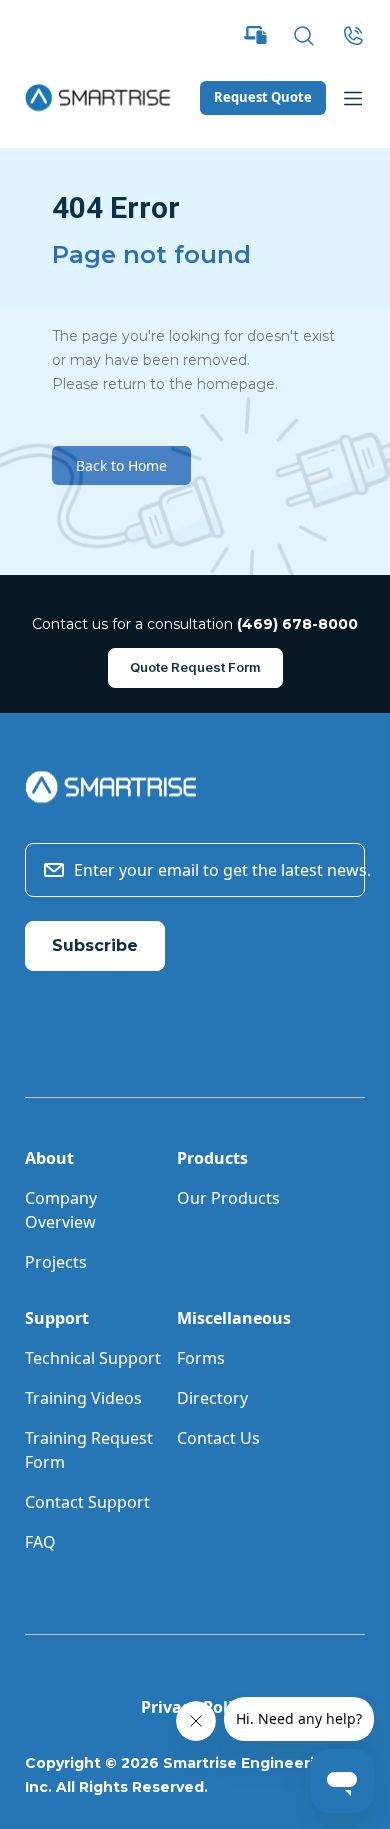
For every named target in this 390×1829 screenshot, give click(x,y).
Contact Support (87, 1502)
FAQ (40, 1542)
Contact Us (218, 1438)
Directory (212, 1398)
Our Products (228, 1198)
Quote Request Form (195, 667)
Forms (201, 1358)
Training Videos (83, 1398)
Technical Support (93, 1358)
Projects (56, 1262)
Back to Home (121, 465)
